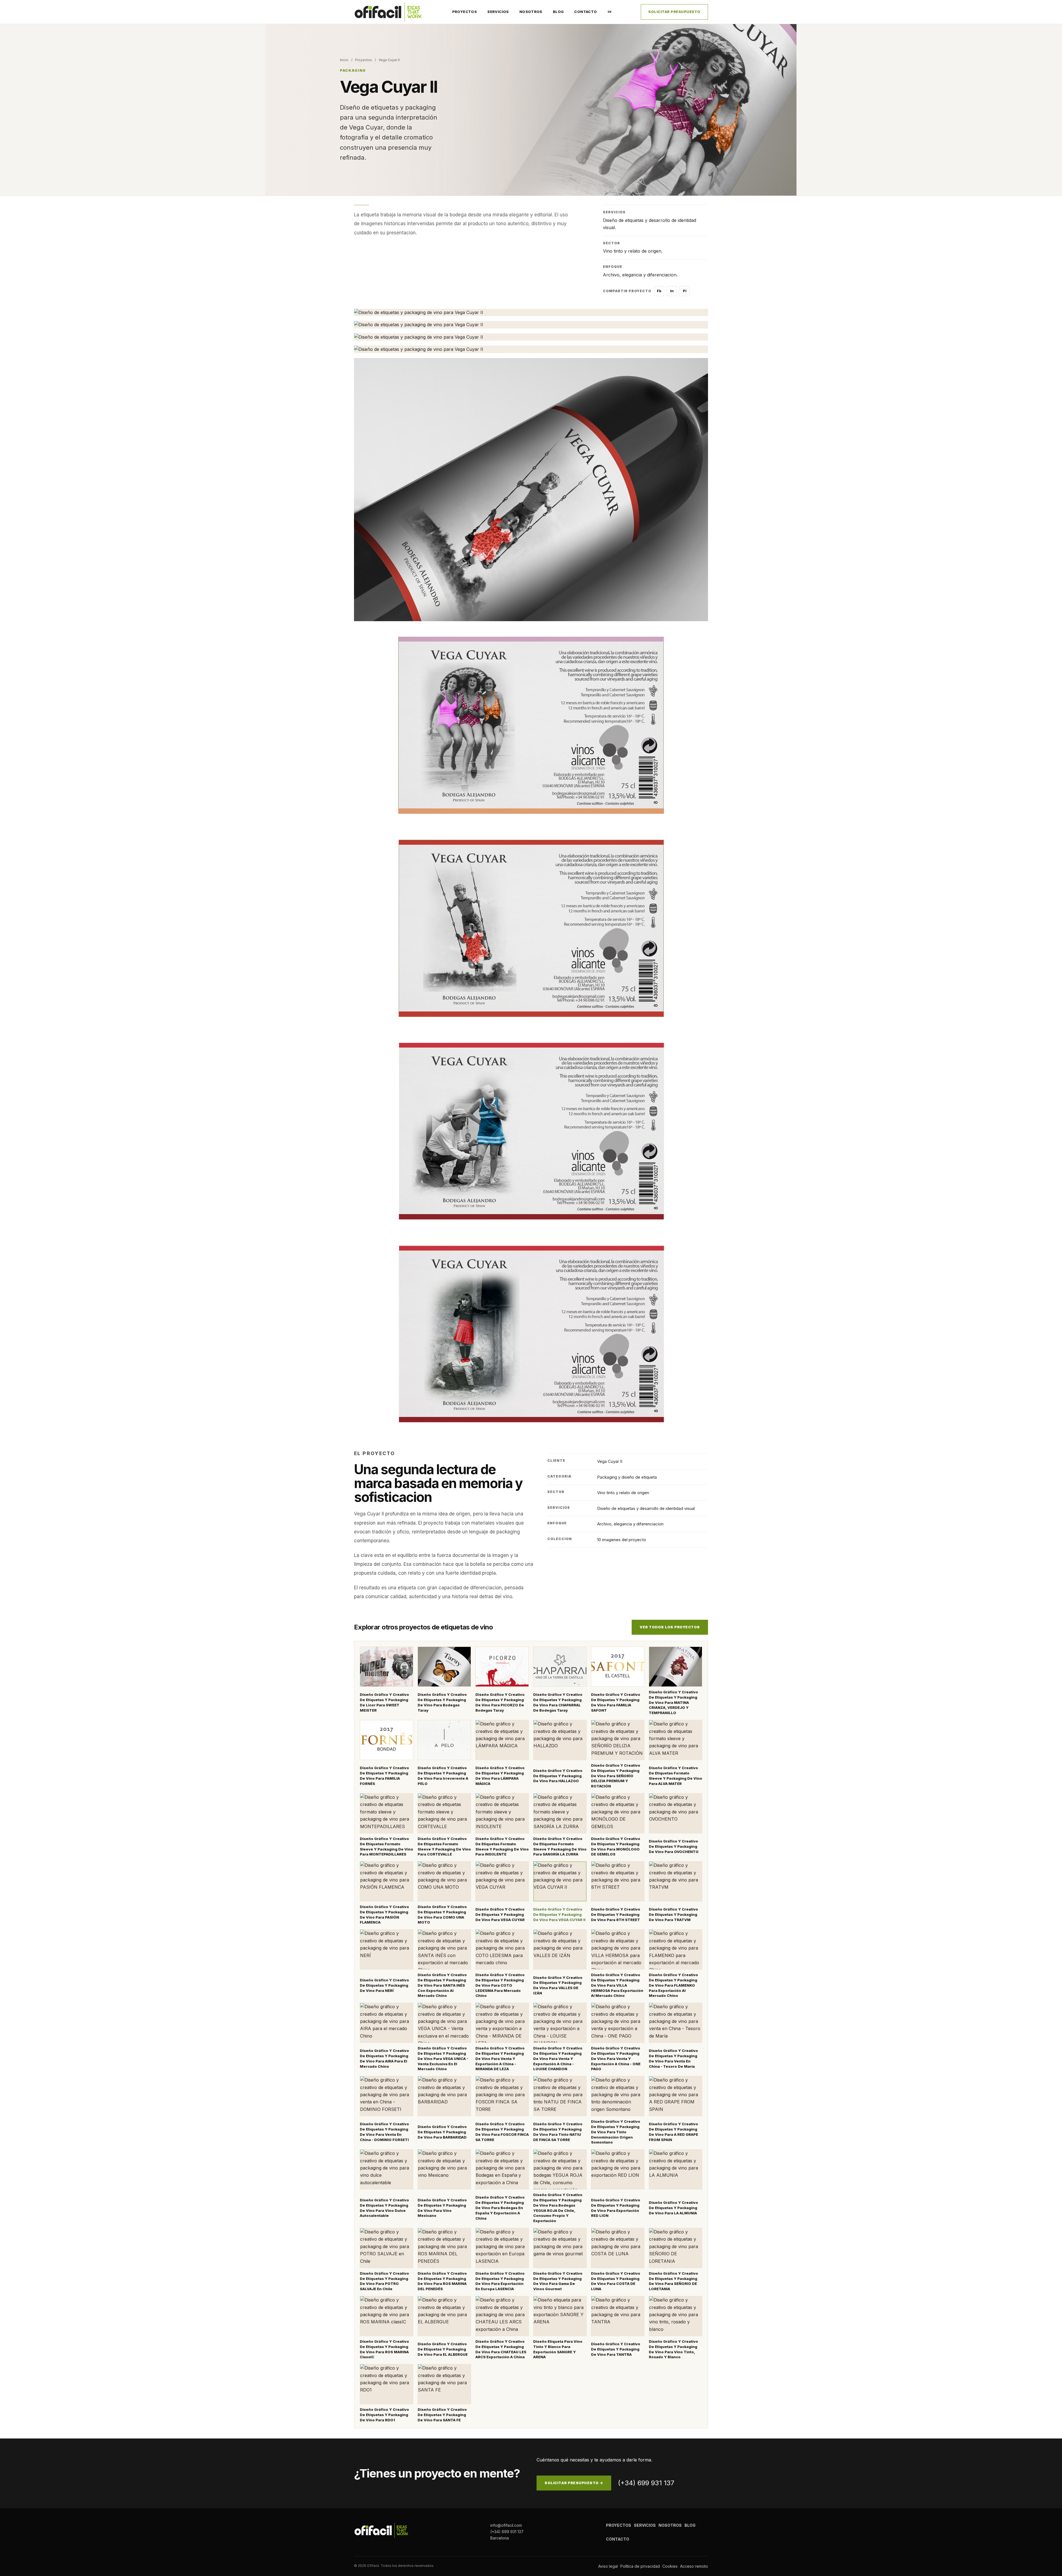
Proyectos (465, 12)
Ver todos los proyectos (670, 1627)
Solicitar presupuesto (674, 12)
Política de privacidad (640, 2566)
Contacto (585, 12)
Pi (685, 291)
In (672, 291)
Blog (558, 12)
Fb (659, 291)
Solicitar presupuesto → (574, 2483)
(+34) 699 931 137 (646, 2483)
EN (610, 12)
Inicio (344, 60)
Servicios (498, 12)
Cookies (670, 2566)
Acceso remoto (694, 2566)
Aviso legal (608, 2566)
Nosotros (531, 12)
